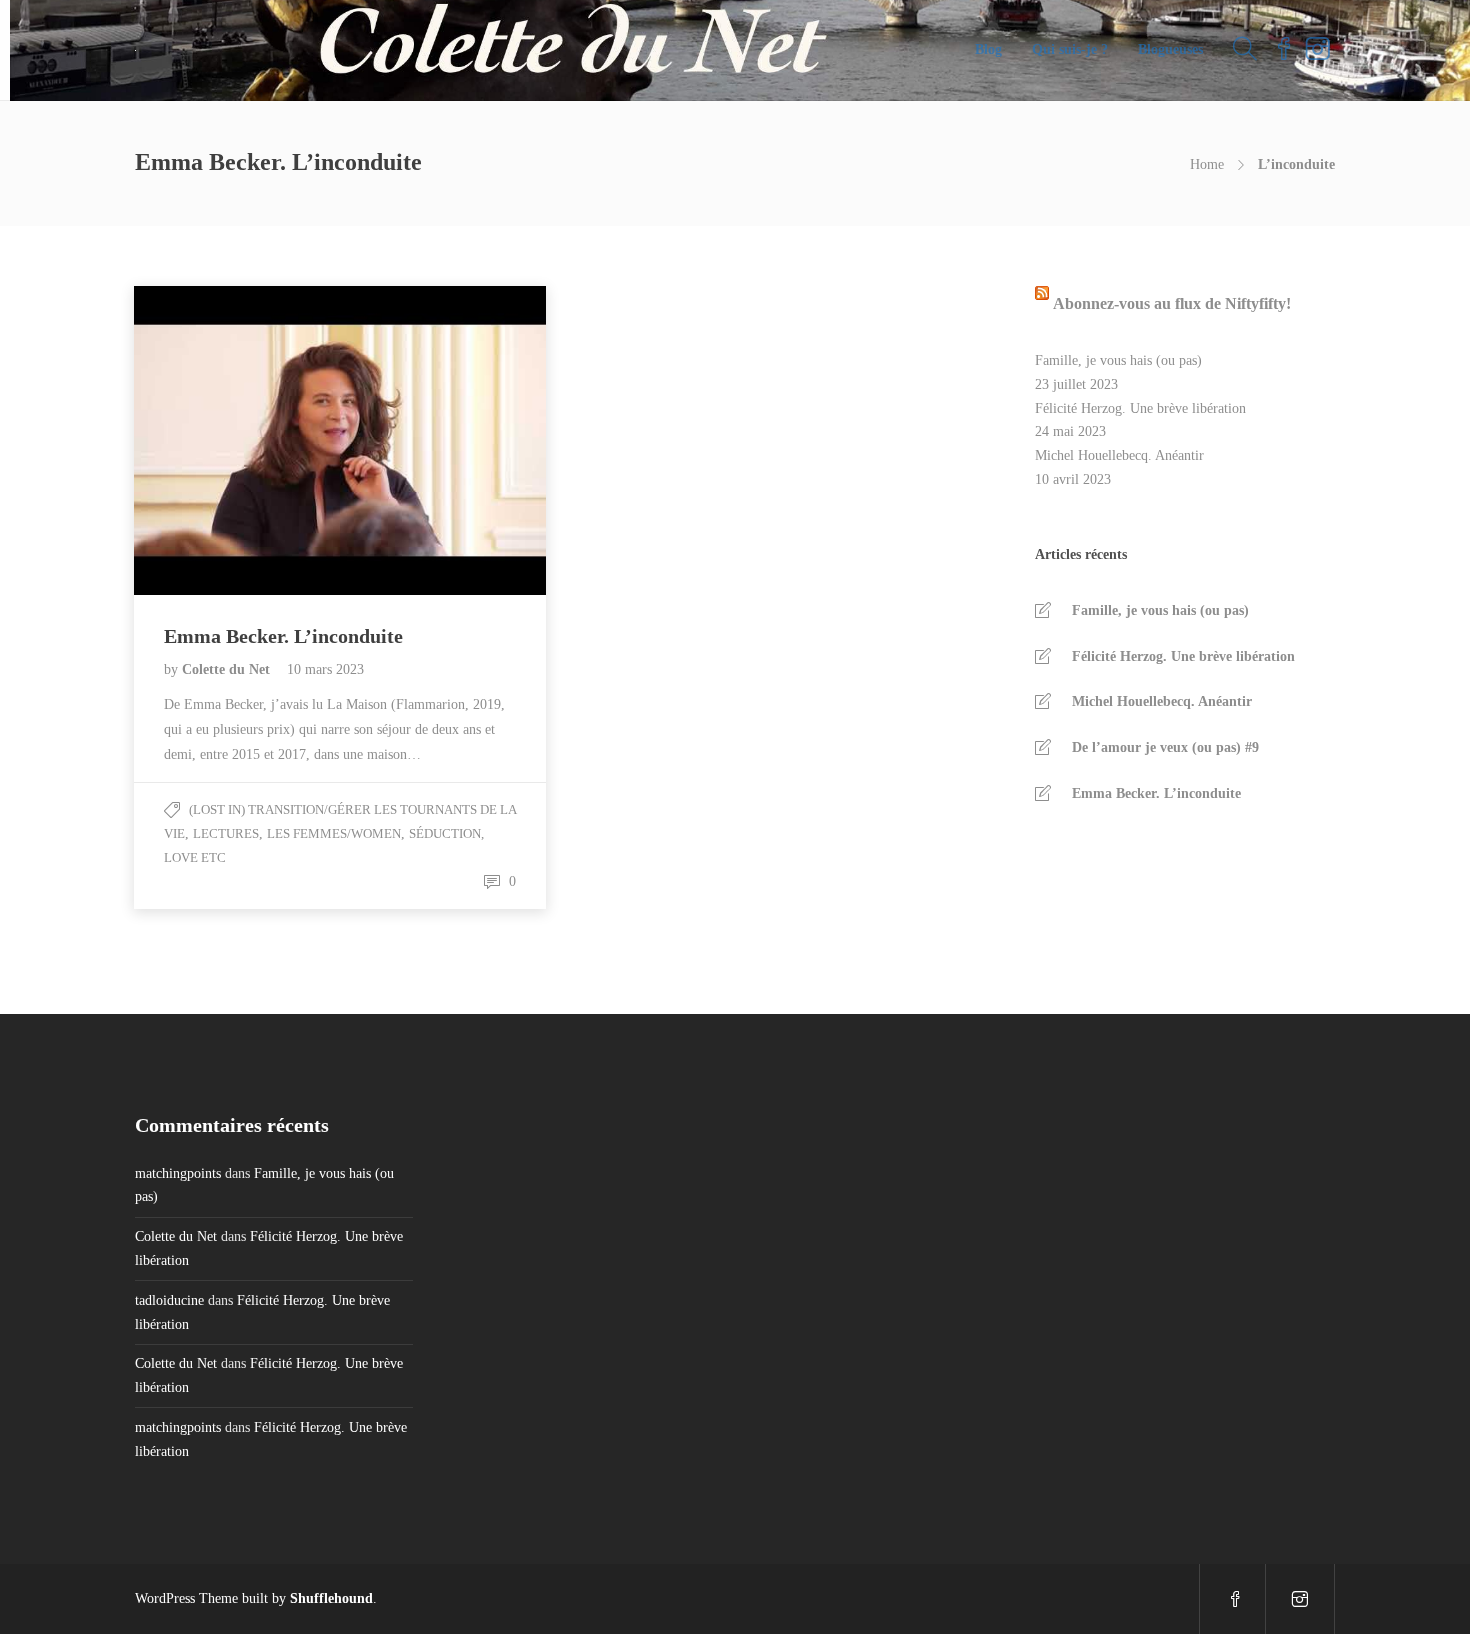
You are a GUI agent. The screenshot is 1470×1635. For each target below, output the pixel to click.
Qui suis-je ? (1070, 49)
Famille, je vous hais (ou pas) (1118, 360)
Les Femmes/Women (334, 833)
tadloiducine (169, 1300)
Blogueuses (1170, 49)
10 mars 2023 (325, 669)
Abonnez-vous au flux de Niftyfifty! (1172, 303)
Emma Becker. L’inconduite (1156, 793)
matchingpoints (178, 1173)
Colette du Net (228, 669)
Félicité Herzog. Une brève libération (1140, 408)
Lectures (226, 833)
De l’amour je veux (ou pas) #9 (1165, 747)
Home (1207, 164)
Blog (988, 49)
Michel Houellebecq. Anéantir (1119, 455)
